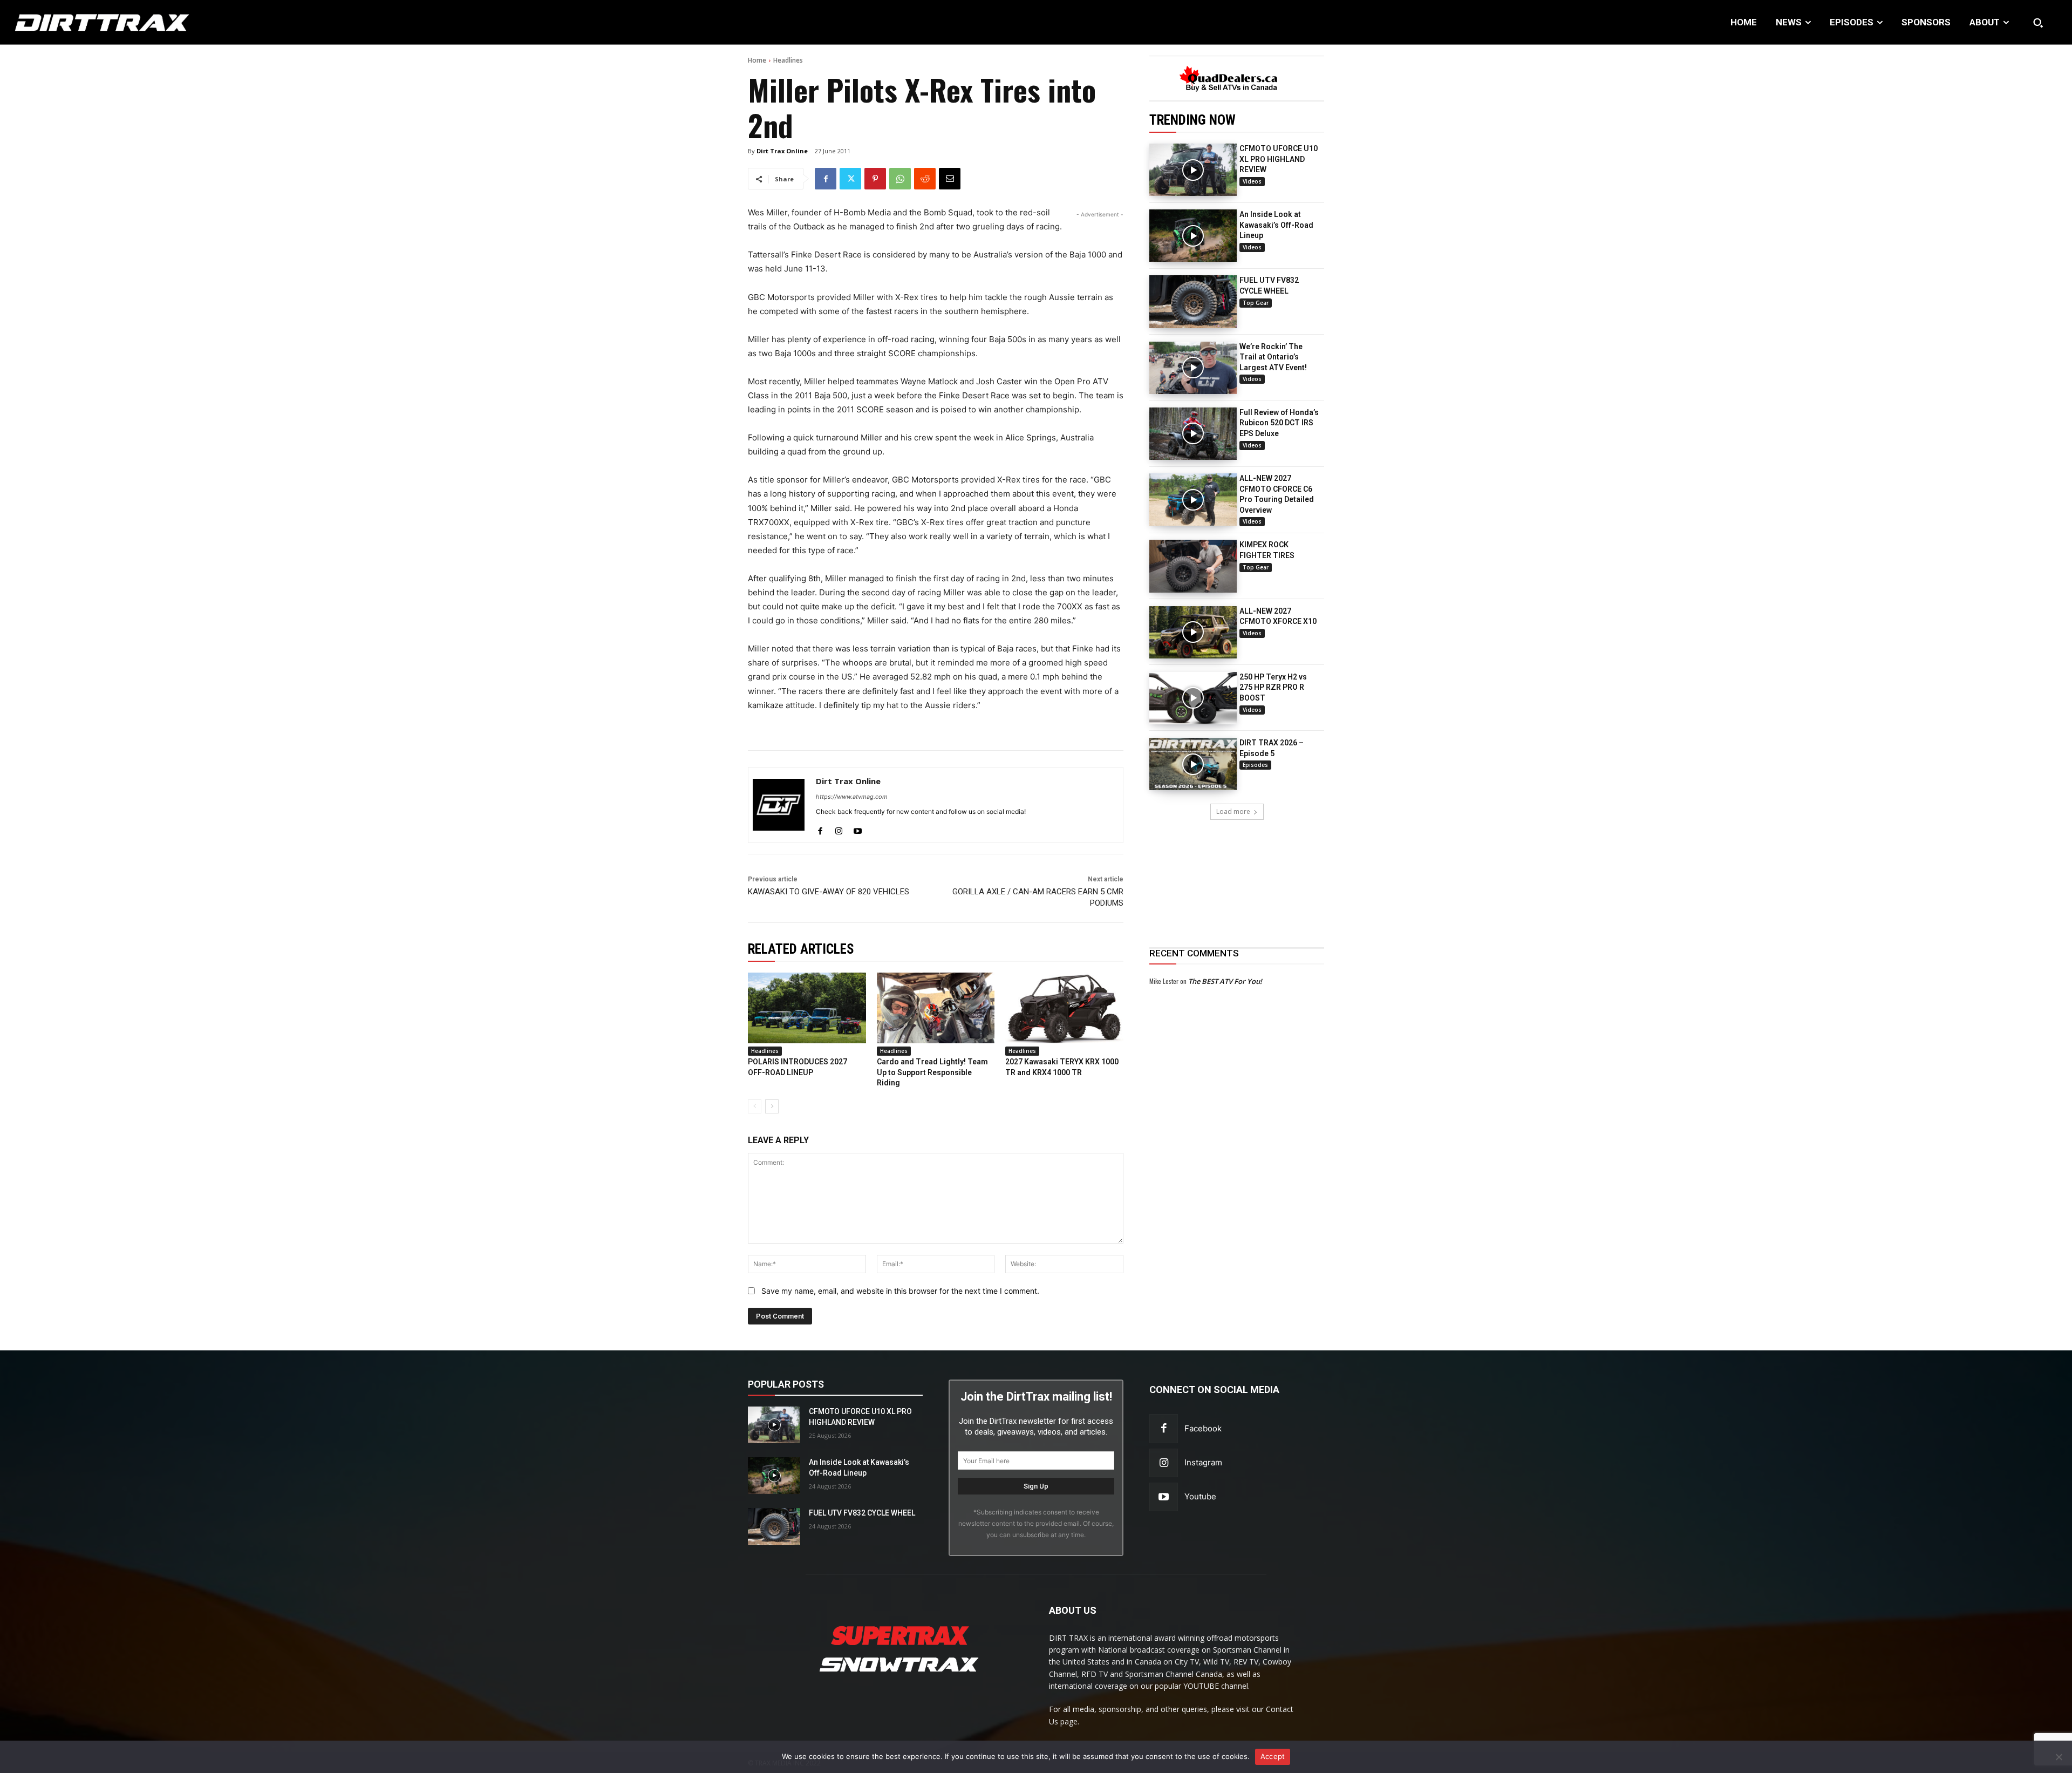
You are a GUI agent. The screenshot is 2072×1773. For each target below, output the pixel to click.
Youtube (1200, 1496)
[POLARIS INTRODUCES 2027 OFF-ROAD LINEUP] (807, 1008)
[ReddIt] (925, 179)
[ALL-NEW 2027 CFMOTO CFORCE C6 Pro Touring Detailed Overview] (1193, 500)
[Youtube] (858, 829)
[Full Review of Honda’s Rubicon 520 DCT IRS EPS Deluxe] (1193, 434)
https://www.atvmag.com (852, 797)
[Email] (950, 179)
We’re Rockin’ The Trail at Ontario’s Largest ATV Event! (1273, 357)
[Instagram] (839, 829)
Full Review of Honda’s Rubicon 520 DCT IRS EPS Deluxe (1279, 423)
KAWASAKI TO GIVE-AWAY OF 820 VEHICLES (829, 892)
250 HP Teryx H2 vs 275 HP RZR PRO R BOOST (1273, 687)
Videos (1252, 181)
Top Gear (1256, 303)
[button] (2038, 23)
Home (757, 60)
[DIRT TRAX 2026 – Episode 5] (1193, 764)
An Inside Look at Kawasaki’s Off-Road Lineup (1276, 225)
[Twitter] (850, 179)
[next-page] (772, 1106)
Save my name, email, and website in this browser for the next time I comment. (900, 1291)
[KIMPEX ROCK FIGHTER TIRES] (1193, 566)
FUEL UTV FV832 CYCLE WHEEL (862, 1513)
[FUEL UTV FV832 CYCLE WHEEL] (1193, 301)
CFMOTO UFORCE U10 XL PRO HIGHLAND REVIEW (1279, 159)
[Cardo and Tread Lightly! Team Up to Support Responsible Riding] (936, 1008)
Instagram (1203, 1462)
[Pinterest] (875, 179)
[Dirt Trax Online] (779, 805)
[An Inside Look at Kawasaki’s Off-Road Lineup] (1193, 236)
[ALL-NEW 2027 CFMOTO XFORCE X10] (1193, 632)
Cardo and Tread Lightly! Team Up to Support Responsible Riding (932, 1072)
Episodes (1255, 765)
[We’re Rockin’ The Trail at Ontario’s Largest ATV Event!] (1193, 368)
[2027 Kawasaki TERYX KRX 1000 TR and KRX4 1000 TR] (1064, 1008)
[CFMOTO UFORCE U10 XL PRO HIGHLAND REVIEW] (1193, 170)
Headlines (788, 60)
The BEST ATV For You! (1225, 981)
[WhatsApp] (900, 179)
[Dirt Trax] (210, 22)
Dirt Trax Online (782, 151)
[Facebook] (826, 179)
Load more (1233, 811)
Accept (1273, 1756)
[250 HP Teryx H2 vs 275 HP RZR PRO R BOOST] (1193, 698)
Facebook (1203, 1428)
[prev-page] (755, 1106)
